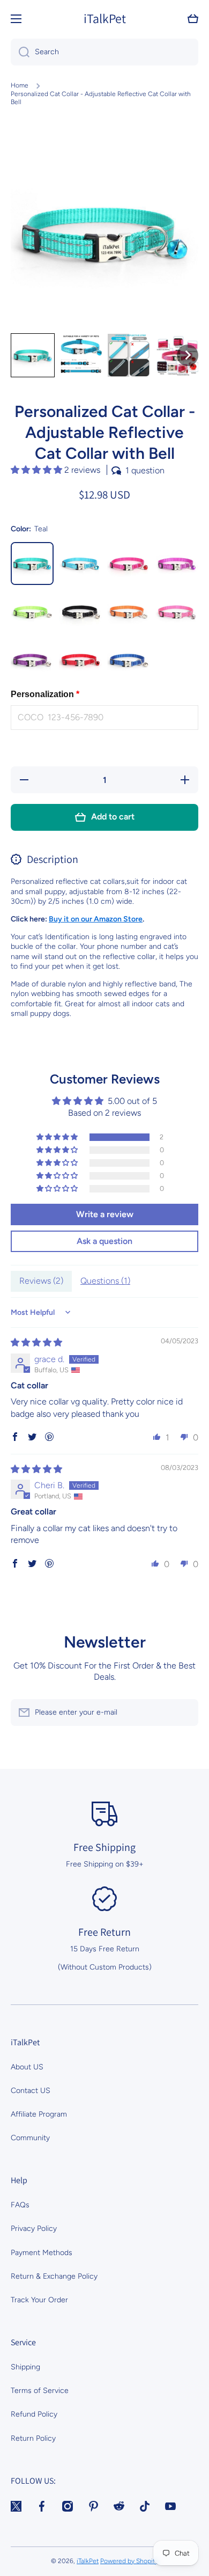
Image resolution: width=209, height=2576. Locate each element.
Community (30, 2138)
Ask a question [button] (104, 1241)
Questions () (105, 1281)
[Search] (20, 52)
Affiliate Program (39, 2114)
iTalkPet (88, 2561)
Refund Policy (34, 2414)
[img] (36, 1342)
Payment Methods (42, 2253)
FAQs (20, 2205)
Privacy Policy (34, 2229)
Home (20, 85)
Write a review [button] (105, 1214)
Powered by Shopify (129, 2561)
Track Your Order (39, 2300)
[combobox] (104, 52)
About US (27, 2067)
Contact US (31, 2091)
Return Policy (33, 2438)
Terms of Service (40, 2391)
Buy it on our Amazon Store (96, 919)
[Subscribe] (185, 1713)
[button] (193, 19)
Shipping (25, 2367)
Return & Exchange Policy (54, 2276)
